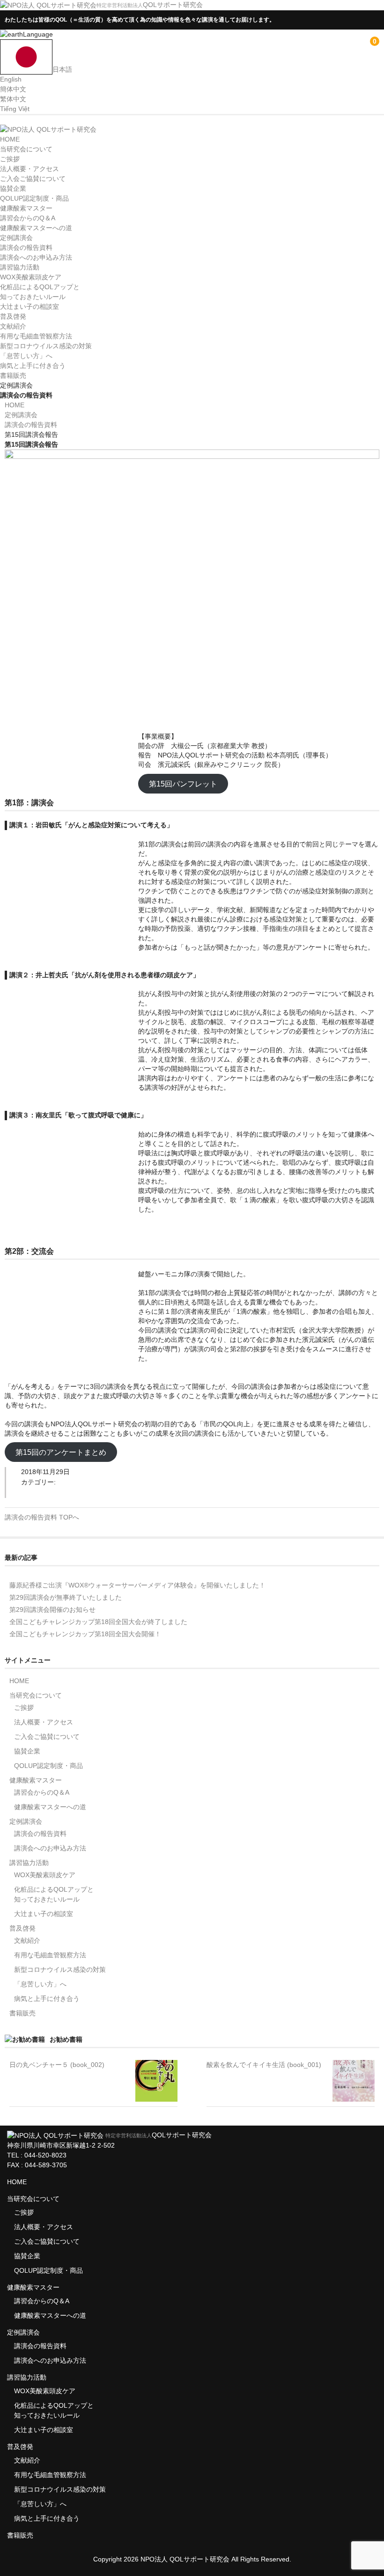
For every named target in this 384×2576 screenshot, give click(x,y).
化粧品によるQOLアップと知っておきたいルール (54, 1894)
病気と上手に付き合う (33, 366)
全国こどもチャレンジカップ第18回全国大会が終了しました (98, 1622)
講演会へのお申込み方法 (36, 257)
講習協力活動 (20, 267)
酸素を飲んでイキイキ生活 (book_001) (264, 2065)
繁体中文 (13, 99)
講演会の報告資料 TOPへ (42, 1517)
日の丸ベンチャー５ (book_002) (57, 2065)
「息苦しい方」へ (26, 356)
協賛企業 (13, 188)
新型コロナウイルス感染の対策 (46, 346)
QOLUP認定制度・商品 (34, 198)
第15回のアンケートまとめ (61, 1452)
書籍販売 (13, 375)
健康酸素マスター (26, 208)
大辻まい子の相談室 (30, 307)
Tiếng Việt (15, 109)
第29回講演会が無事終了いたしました (66, 1597)
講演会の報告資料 (26, 247)
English (11, 79)
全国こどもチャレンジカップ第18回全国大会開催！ (85, 1634)
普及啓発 (13, 316)
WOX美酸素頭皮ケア (31, 277)
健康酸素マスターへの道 (36, 228)
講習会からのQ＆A (28, 218)
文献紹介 (13, 326)
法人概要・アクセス (30, 169)
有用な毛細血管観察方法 (36, 336)
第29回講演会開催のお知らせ (52, 1610)
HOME (10, 139)
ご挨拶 (10, 159)
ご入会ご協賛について (33, 179)
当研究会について (26, 149)
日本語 (62, 69)
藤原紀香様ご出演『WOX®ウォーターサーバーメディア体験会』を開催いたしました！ (137, 1585)
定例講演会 (16, 238)
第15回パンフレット (183, 783)
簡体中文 (13, 89)
